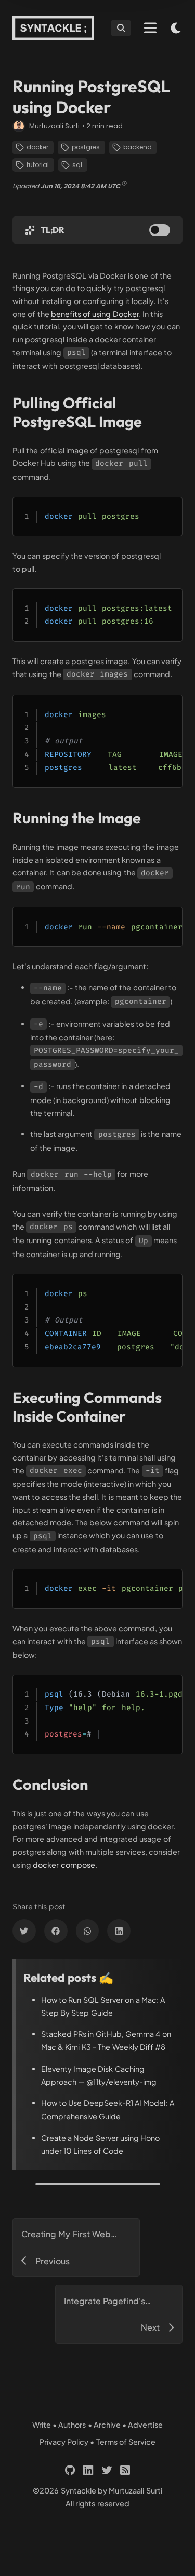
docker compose (64, 1865)
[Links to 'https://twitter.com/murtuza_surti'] (107, 2470)
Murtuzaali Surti (54, 126)
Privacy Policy (64, 2442)
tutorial (38, 165)
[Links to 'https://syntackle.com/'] (53, 28)
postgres (86, 147)
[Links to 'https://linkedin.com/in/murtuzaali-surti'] (88, 2470)
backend (138, 147)
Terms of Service (126, 2442)
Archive (107, 2425)
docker (37, 147)
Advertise (145, 2425)
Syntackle (79, 2490)
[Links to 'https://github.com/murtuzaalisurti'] (70, 2470)
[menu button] (150, 28)
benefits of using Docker (95, 314)
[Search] (121, 28)
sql (77, 165)
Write (42, 2425)
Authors (72, 2425)
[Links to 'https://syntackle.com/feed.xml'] (125, 2470)
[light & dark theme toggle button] (176, 28)
